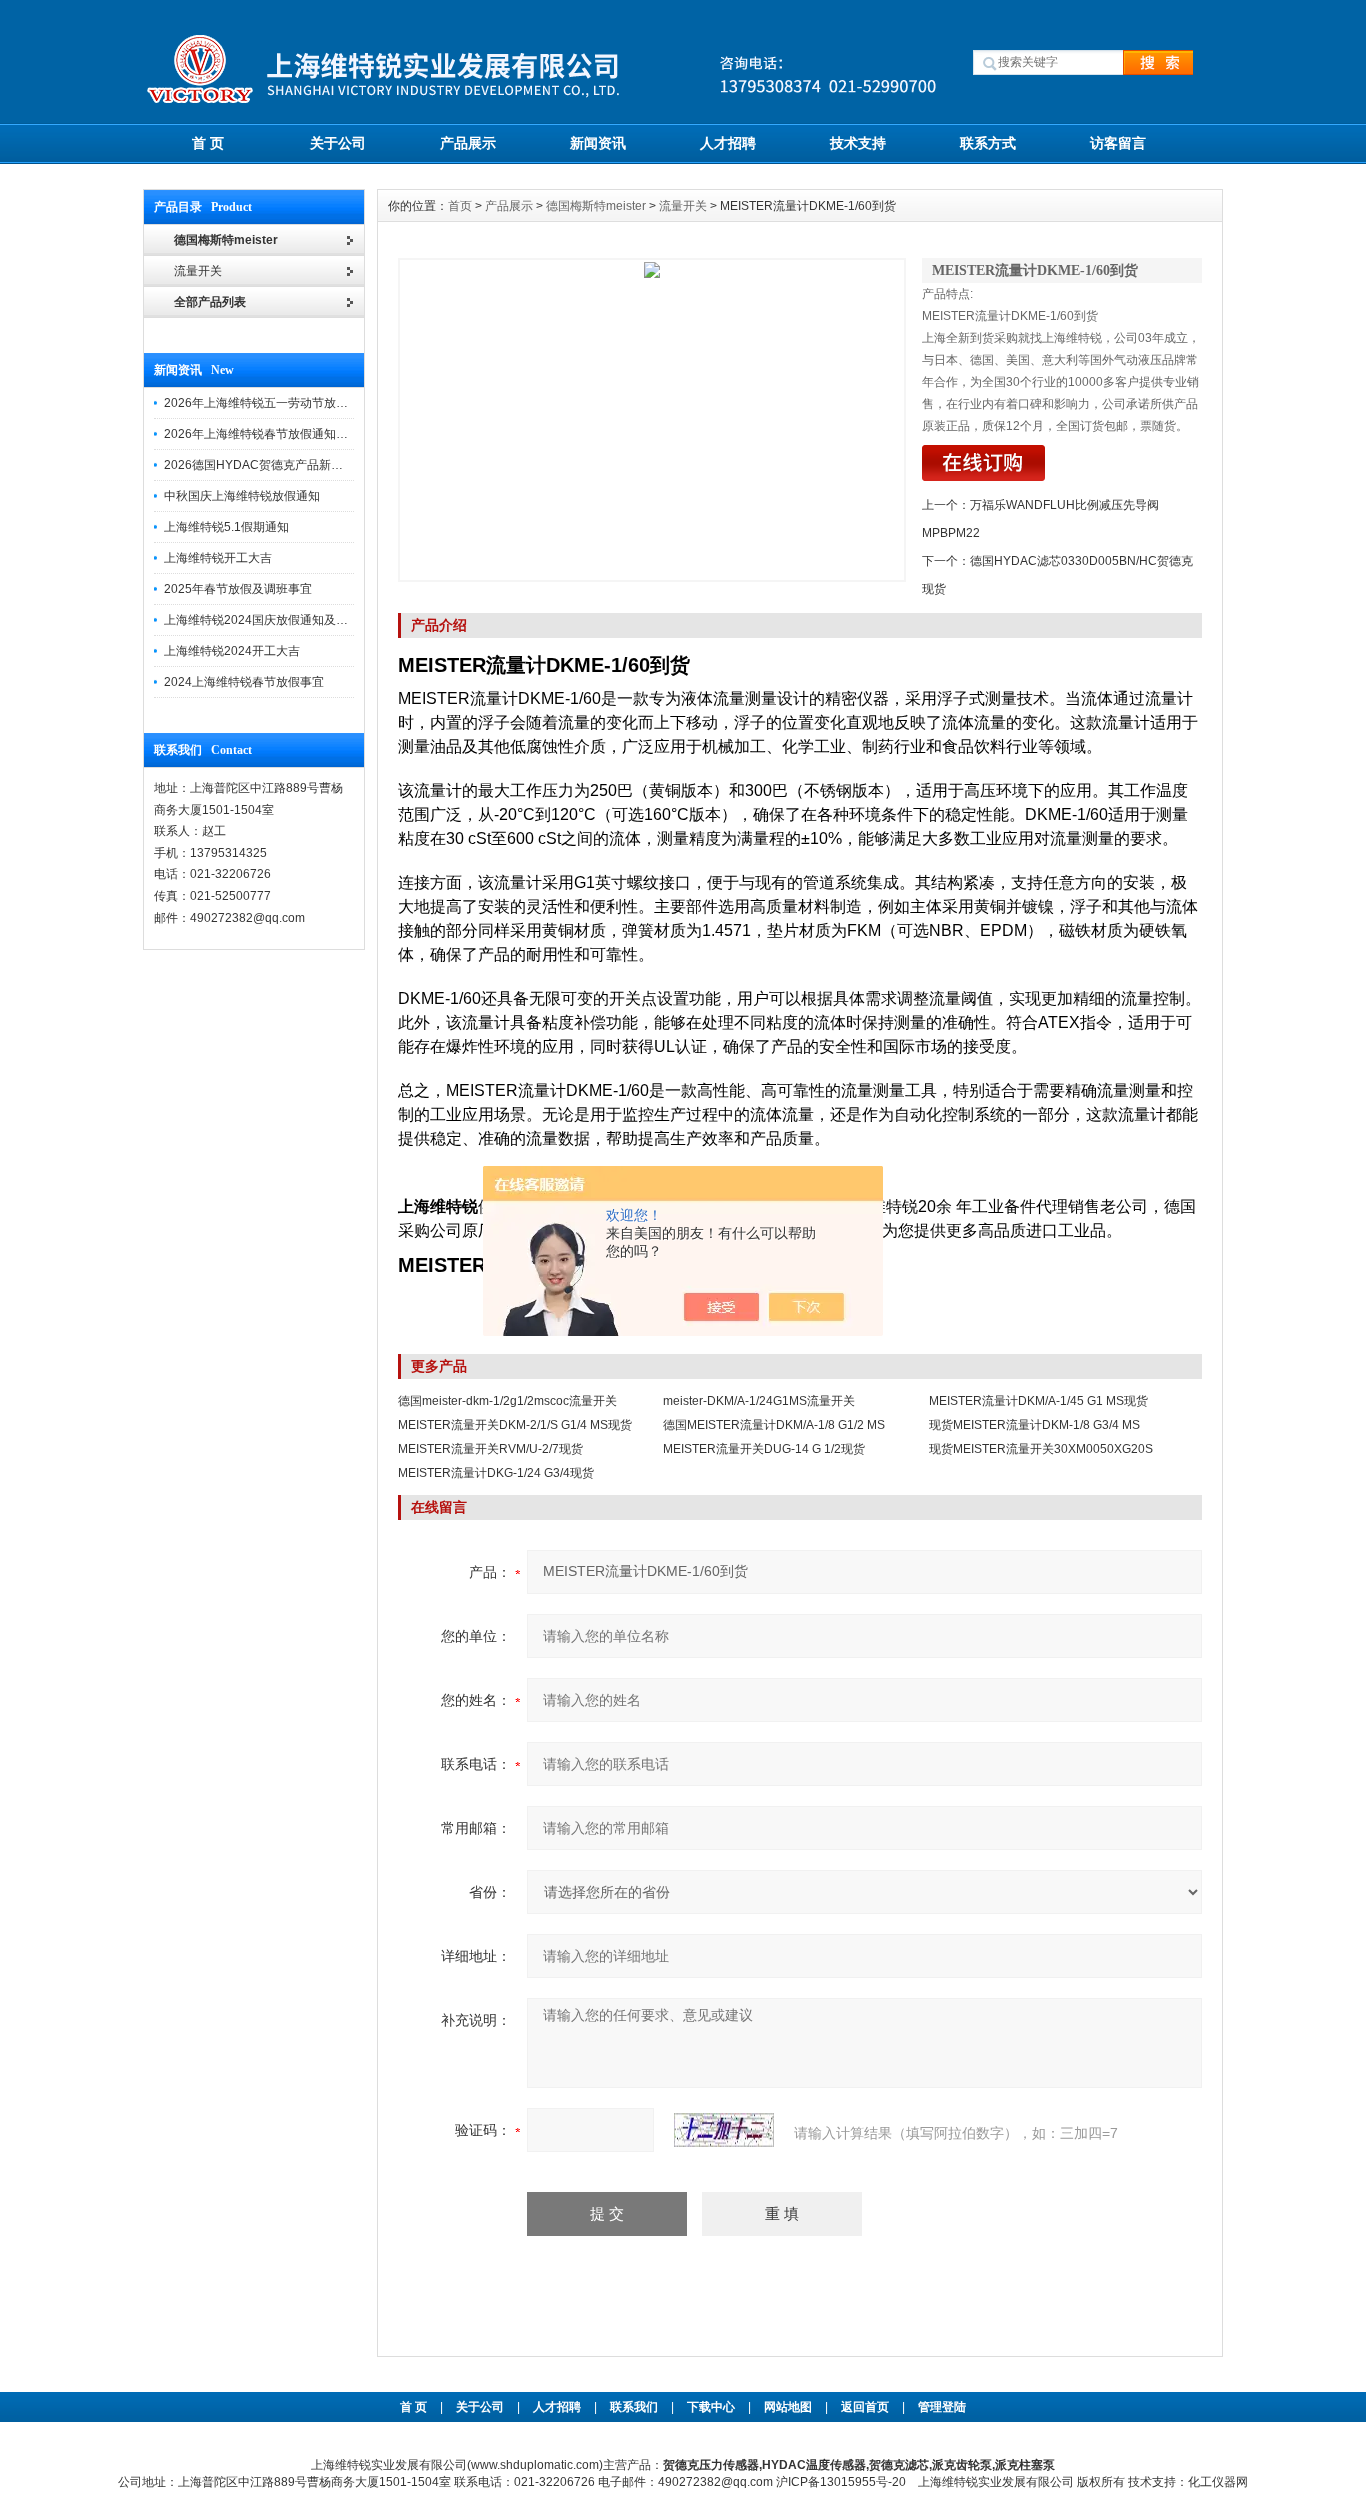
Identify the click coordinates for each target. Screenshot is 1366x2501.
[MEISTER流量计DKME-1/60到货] (652, 420)
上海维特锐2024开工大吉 (232, 651)
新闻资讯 (598, 143)
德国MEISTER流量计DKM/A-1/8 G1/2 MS (774, 1425)
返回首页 (866, 2407)
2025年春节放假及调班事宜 (238, 589)
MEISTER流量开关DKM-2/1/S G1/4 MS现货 (515, 1425)
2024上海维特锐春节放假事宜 (244, 682)
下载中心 (711, 2407)
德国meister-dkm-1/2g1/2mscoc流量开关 (507, 1401)
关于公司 (338, 143)
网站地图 (788, 2407)
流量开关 (683, 206)
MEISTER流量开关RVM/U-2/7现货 (490, 1449)
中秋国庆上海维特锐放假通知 (242, 496)
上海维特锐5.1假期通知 (226, 527)
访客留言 (1118, 143)
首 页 (208, 143)
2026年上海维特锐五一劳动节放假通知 (268, 403)
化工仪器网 (1218, 2482)
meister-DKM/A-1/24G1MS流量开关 (759, 1401)
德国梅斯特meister (596, 206)
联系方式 (988, 143)
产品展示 (468, 143)
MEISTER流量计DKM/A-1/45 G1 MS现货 (1038, 1401)
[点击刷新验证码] (724, 2130)
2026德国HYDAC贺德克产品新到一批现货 (277, 465)
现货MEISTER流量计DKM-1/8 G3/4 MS (1034, 1425)
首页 (460, 206)
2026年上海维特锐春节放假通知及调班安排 (280, 434)
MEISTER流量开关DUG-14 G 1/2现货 (764, 1449)
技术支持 (858, 143)
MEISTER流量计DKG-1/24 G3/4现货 (496, 1473)
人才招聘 (728, 143)
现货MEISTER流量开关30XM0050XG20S (1041, 1449)
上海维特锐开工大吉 (218, 558)
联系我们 (634, 2407)
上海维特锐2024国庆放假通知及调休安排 (274, 620)
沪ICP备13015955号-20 (841, 2482)
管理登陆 (942, 2407)
